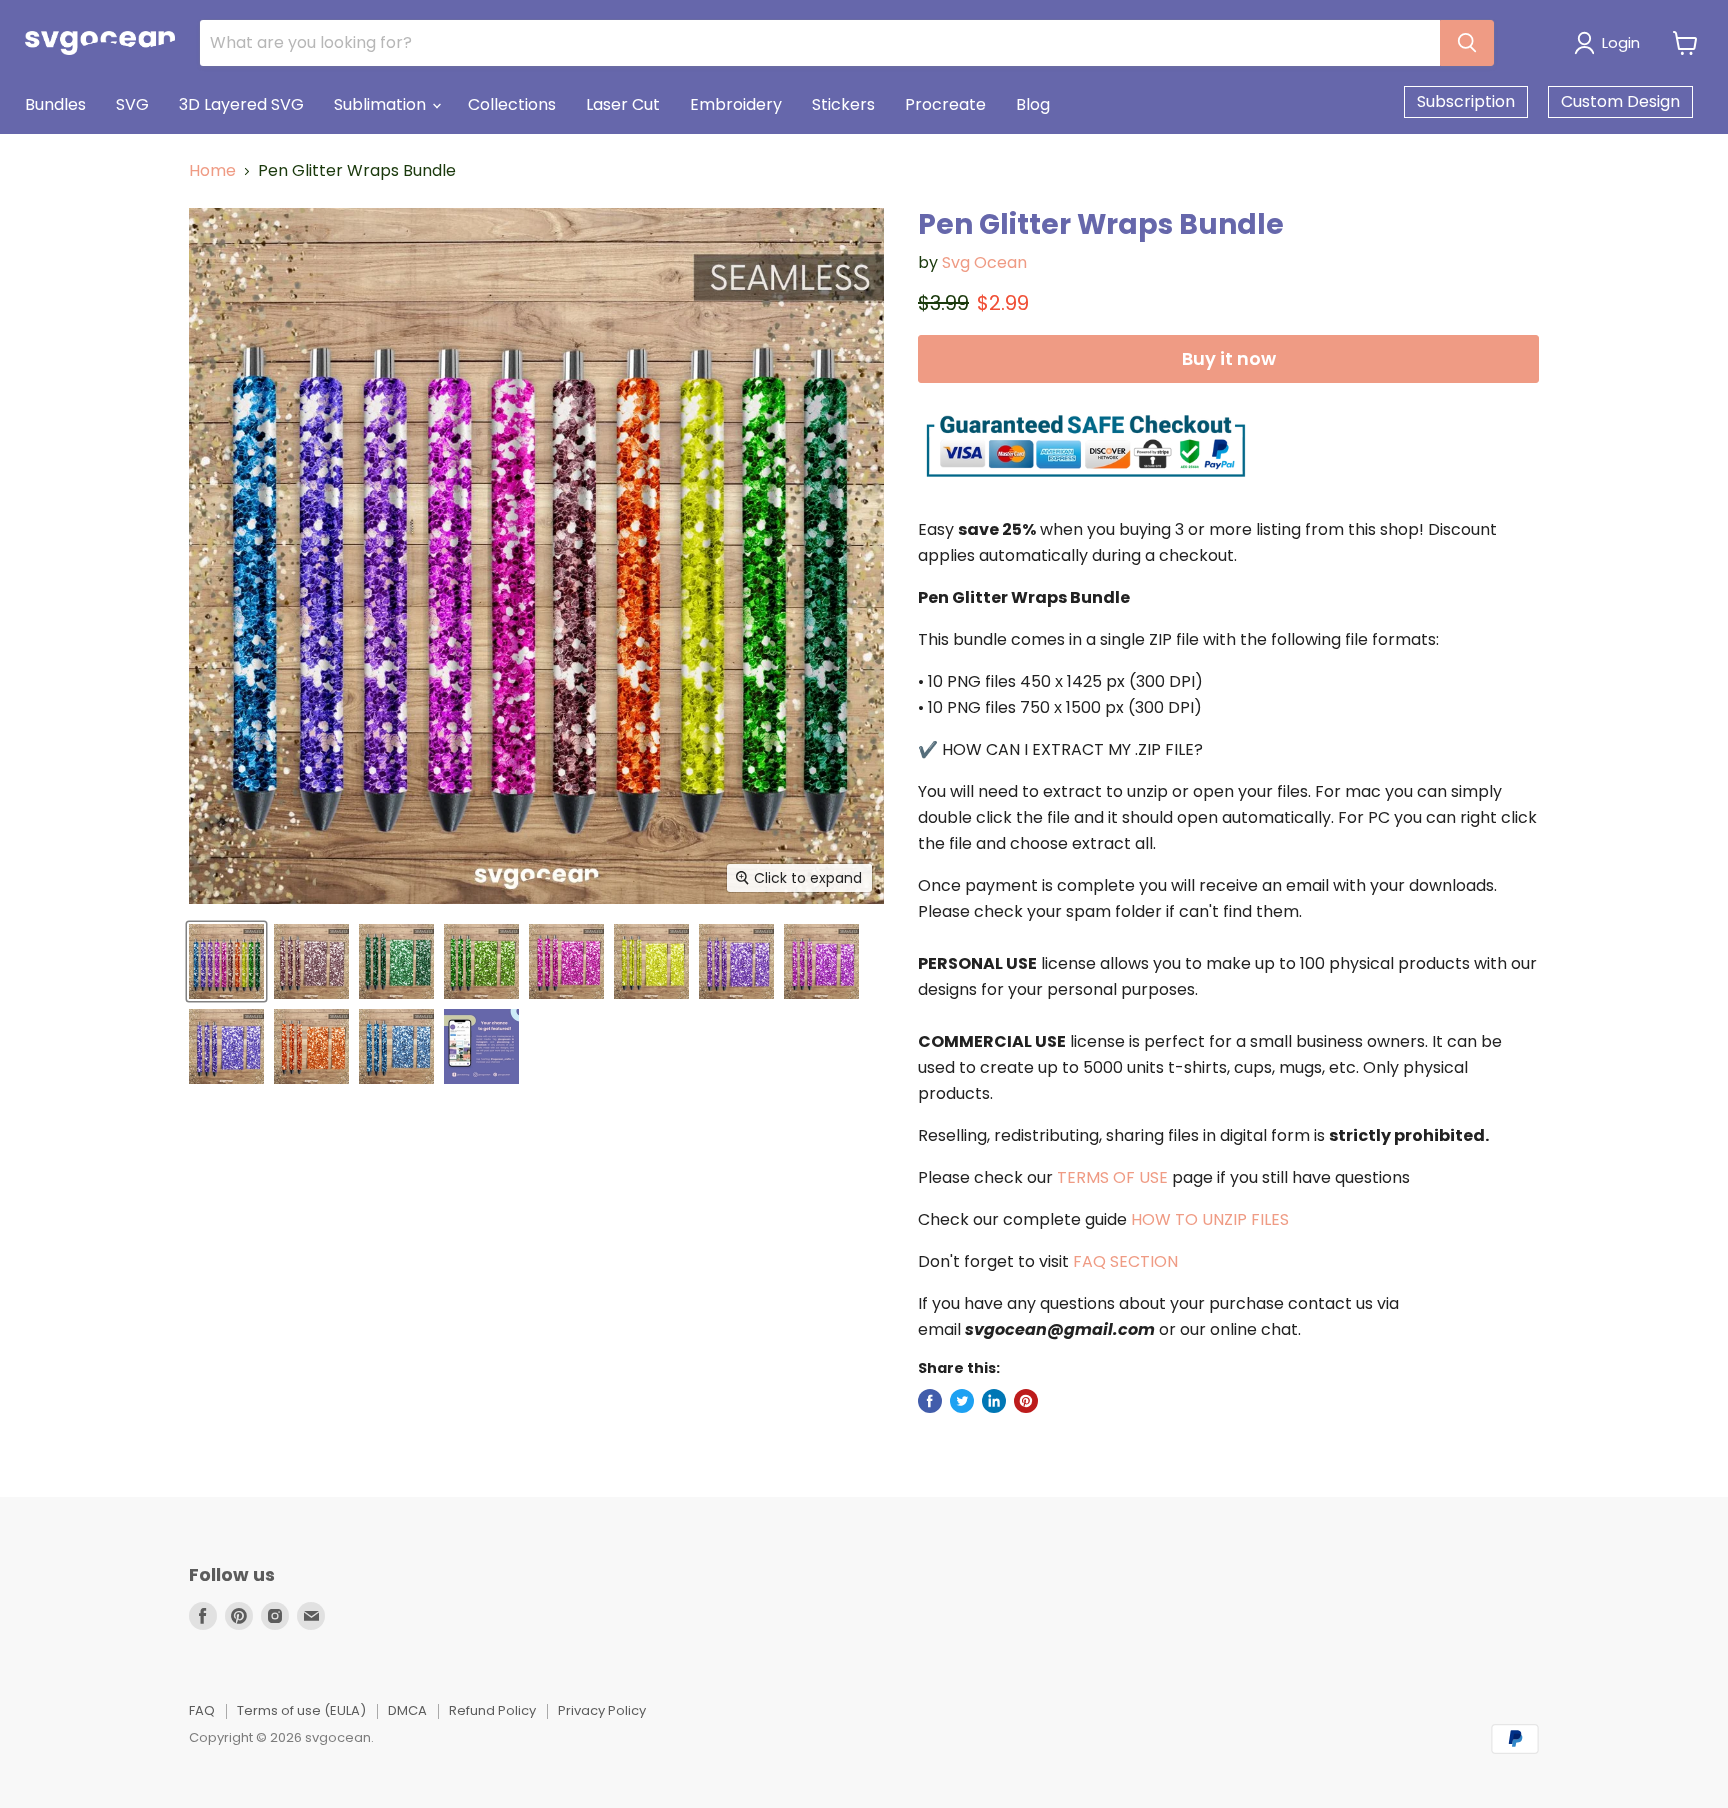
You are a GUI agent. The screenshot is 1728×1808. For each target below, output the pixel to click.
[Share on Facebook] (930, 1401)
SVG (132, 104)
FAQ (202, 1710)
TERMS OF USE (1112, 1177)
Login (1621, 42)
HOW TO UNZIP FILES (1210, 1219)
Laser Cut (623, 104)
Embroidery (736, 104)
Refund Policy (492, 1710)
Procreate (945, 104)
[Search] (1467, 43)
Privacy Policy (602, 1710)
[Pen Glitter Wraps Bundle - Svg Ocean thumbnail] (226, 961)
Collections (512, 104)
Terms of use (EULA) (301, 1710)
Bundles (55, 104)
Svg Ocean (984, 262)
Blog (1033, 104)
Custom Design (1620, 101)
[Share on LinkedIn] (994, 1401)
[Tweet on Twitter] (962, 1401)
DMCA (407, 1710)
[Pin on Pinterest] (1026, 1401)
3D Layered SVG (241, 104)
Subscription (1466, 101)
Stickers (843, 104)
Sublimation (382, 104)
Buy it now (1229, 358)
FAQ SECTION (1125, 1261)
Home (212, 171)
